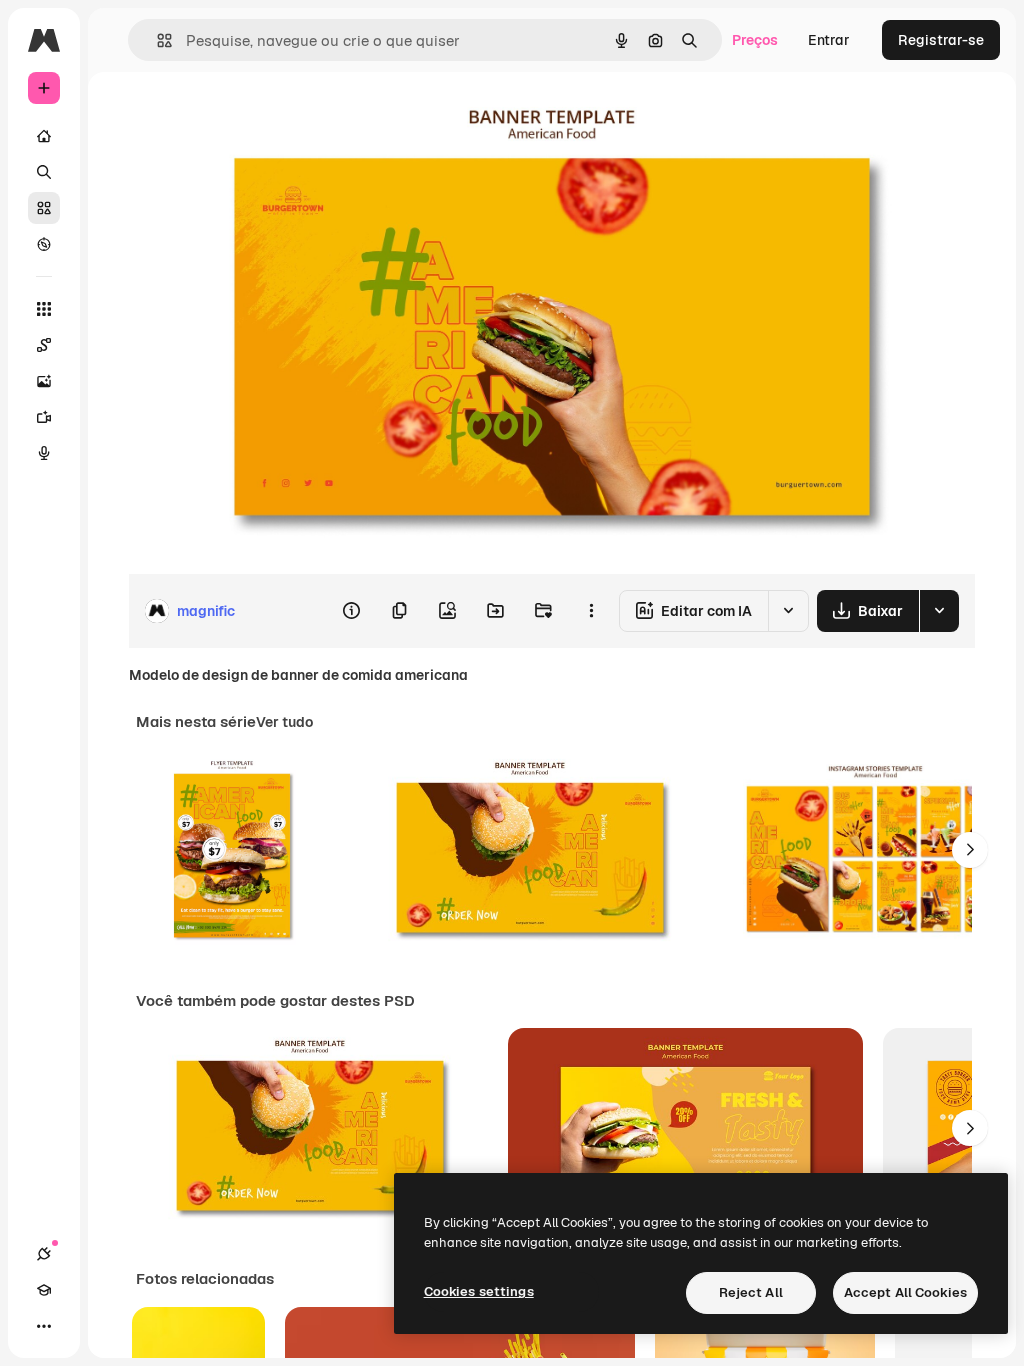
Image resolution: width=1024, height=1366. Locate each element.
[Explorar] (44, 244)
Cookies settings (479, 1291)
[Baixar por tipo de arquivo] (939, 611)
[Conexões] (44, 1254)
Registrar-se (941, 40)
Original (256, 117)
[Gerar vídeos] (44, 417)
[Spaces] (44, 345)
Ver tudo (284, 722)
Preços (755, 40)
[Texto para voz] (44, 453)
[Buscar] (44, 172)
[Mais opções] (591, 611)
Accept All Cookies (905, 1292)
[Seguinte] (970, 850)
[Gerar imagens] (44, 381)
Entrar (829, 40)
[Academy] (44, 1290)
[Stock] (44, 208)
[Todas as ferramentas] (44, 309)
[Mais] (44, 1326)
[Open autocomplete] (156, 40)
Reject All (751, 1292)
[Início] (44, 136)
